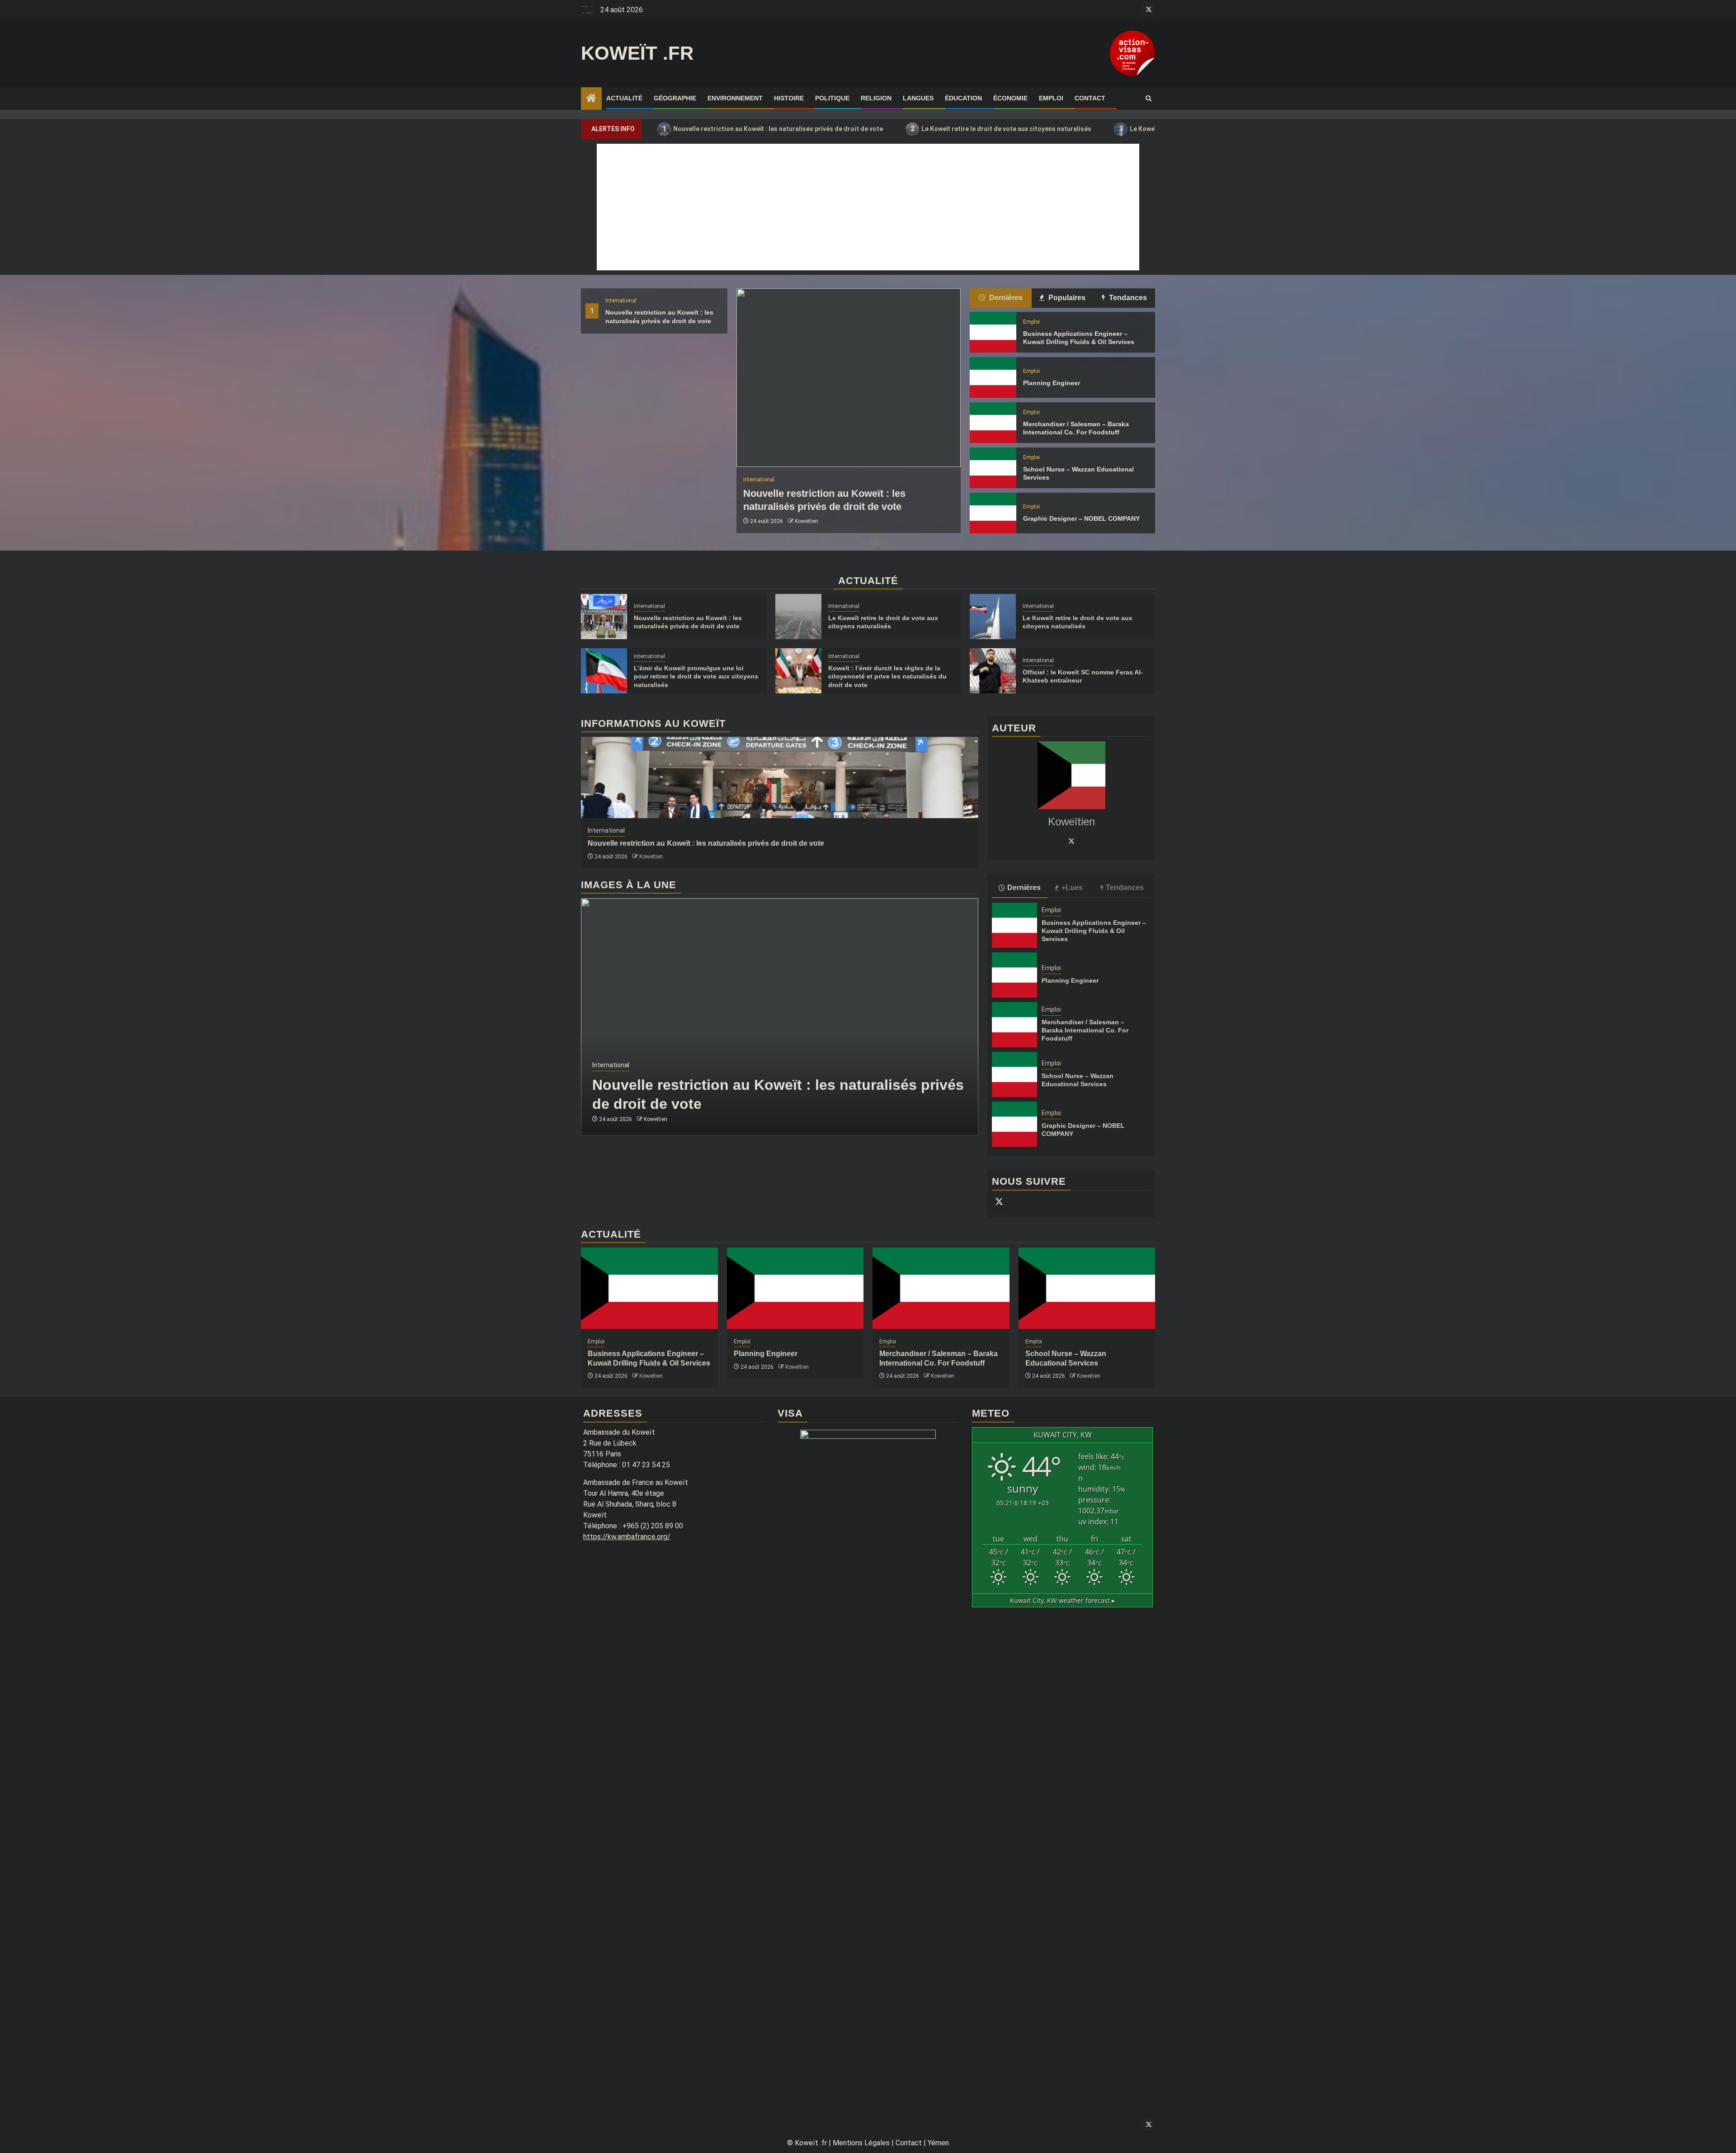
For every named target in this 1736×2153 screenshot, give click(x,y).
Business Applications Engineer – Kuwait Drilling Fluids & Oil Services (1094, 931)
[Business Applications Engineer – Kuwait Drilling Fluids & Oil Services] (993, 332)
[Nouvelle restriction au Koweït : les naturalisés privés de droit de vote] (849, 378)
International (621, 301)
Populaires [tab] (1066, 298)
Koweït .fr (637, 53)
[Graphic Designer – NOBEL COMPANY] (993, 513)
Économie (1010, 98)
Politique (832, 98)
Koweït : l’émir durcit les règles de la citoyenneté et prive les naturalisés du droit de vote (887, 676)
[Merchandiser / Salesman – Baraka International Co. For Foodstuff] (993, 423)
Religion (876, 98)
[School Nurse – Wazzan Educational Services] (993, 468)
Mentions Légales (861, 2143)
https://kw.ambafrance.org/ (627, 1537)
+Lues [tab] (1072, 888)
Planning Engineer (1052, 383)
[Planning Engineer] (993, 377)
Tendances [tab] (1127, 298)
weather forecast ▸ (1062, 1600)
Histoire (789, 98)
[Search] (1149, 99)
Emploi (1051, 98)
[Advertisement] (868, 207)
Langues (918, 98)
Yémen (938, 2143)
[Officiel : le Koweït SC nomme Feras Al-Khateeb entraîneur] (993, 671)
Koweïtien (807, 521)
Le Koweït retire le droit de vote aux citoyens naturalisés (1001, 129)
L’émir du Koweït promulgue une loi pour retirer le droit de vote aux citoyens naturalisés (696, 676)
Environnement (735, 98)
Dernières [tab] (1005, 298)
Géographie (675, 98)
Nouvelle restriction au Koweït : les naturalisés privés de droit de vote (773, 129)
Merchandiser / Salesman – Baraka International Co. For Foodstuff (1085, 1030)
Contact (1090, 98)
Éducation (963, 98)
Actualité (624, 98)
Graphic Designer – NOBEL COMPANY (1081, 518)
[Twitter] (1071, 841)
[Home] (591, 99)
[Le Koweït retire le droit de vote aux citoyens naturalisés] (798, 617)
